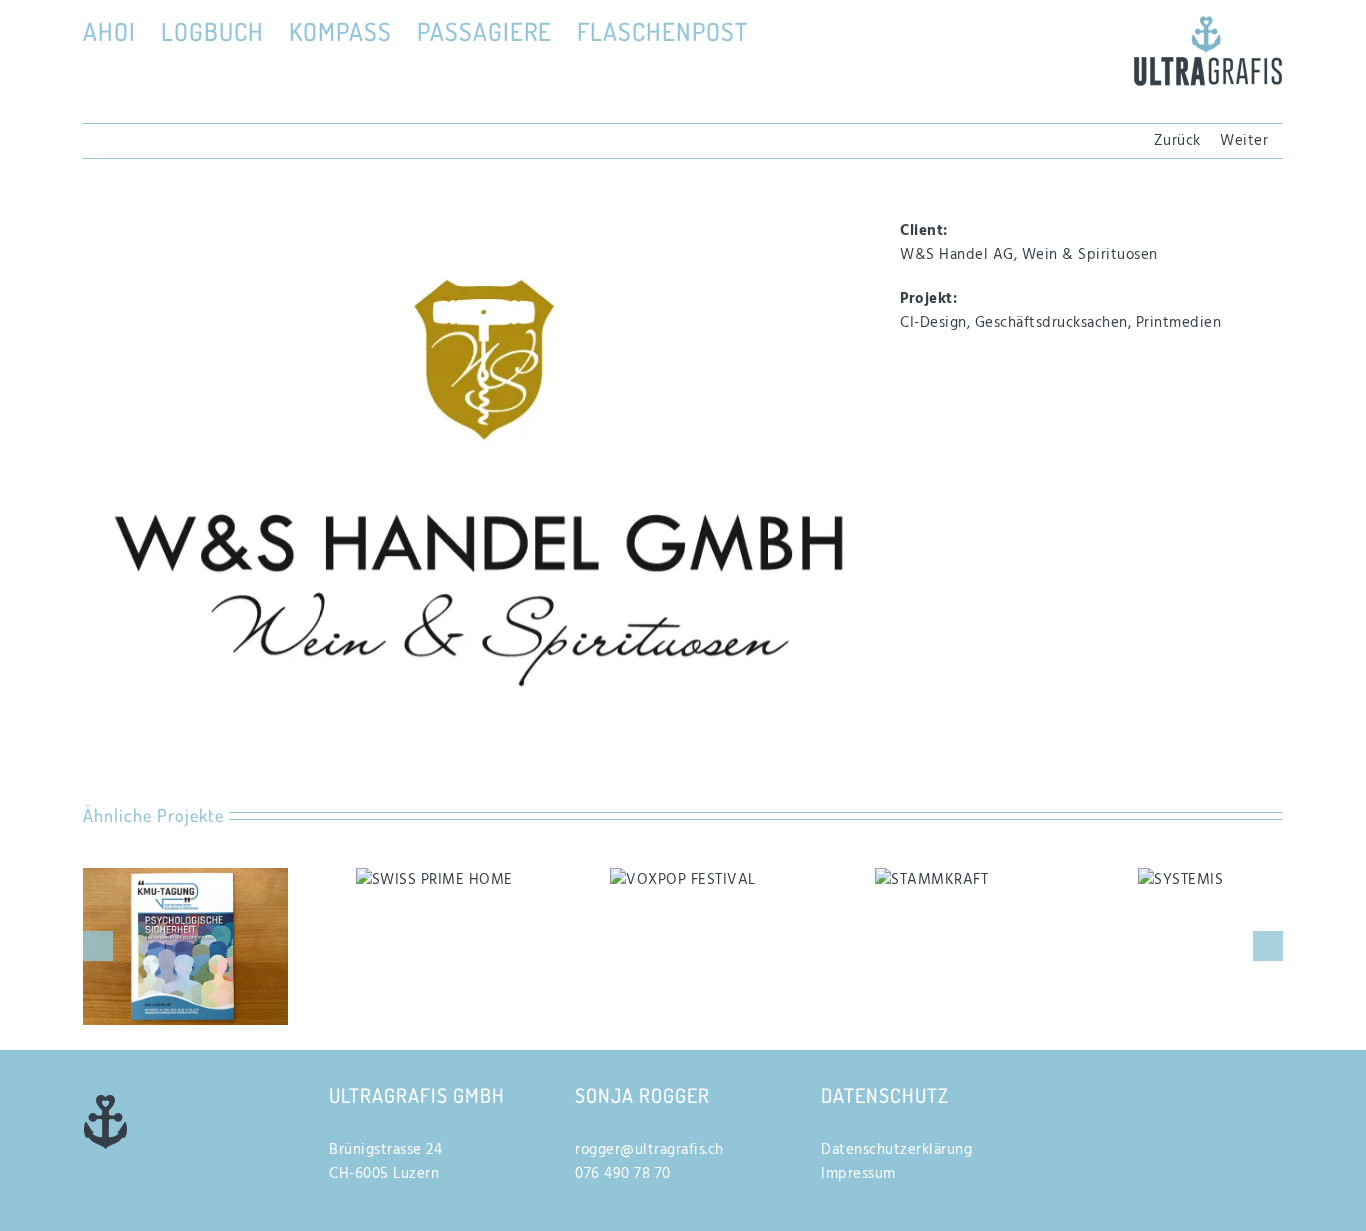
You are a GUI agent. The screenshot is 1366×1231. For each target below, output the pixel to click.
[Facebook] (1077, 1092)
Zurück (1177, 141)
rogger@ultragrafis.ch (649, 1150)
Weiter (1244, 141)
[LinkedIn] (1147, 1092)
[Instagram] (1112, 1092)
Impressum (858, 1174)
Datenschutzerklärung (896, 1150)
